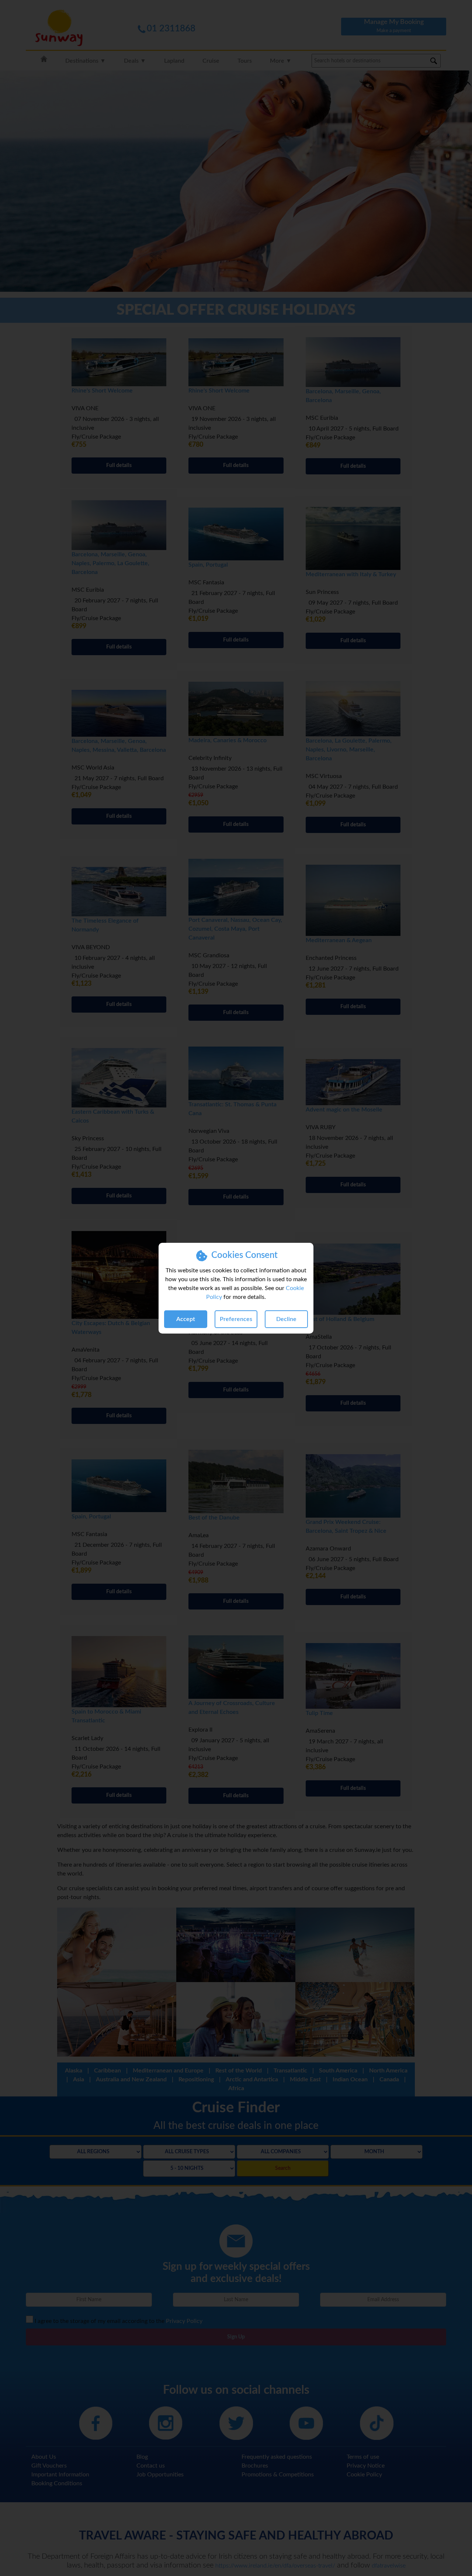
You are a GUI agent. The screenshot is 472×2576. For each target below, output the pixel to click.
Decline (286, 1319)
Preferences (236, 1319)
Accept (186, 1319)
